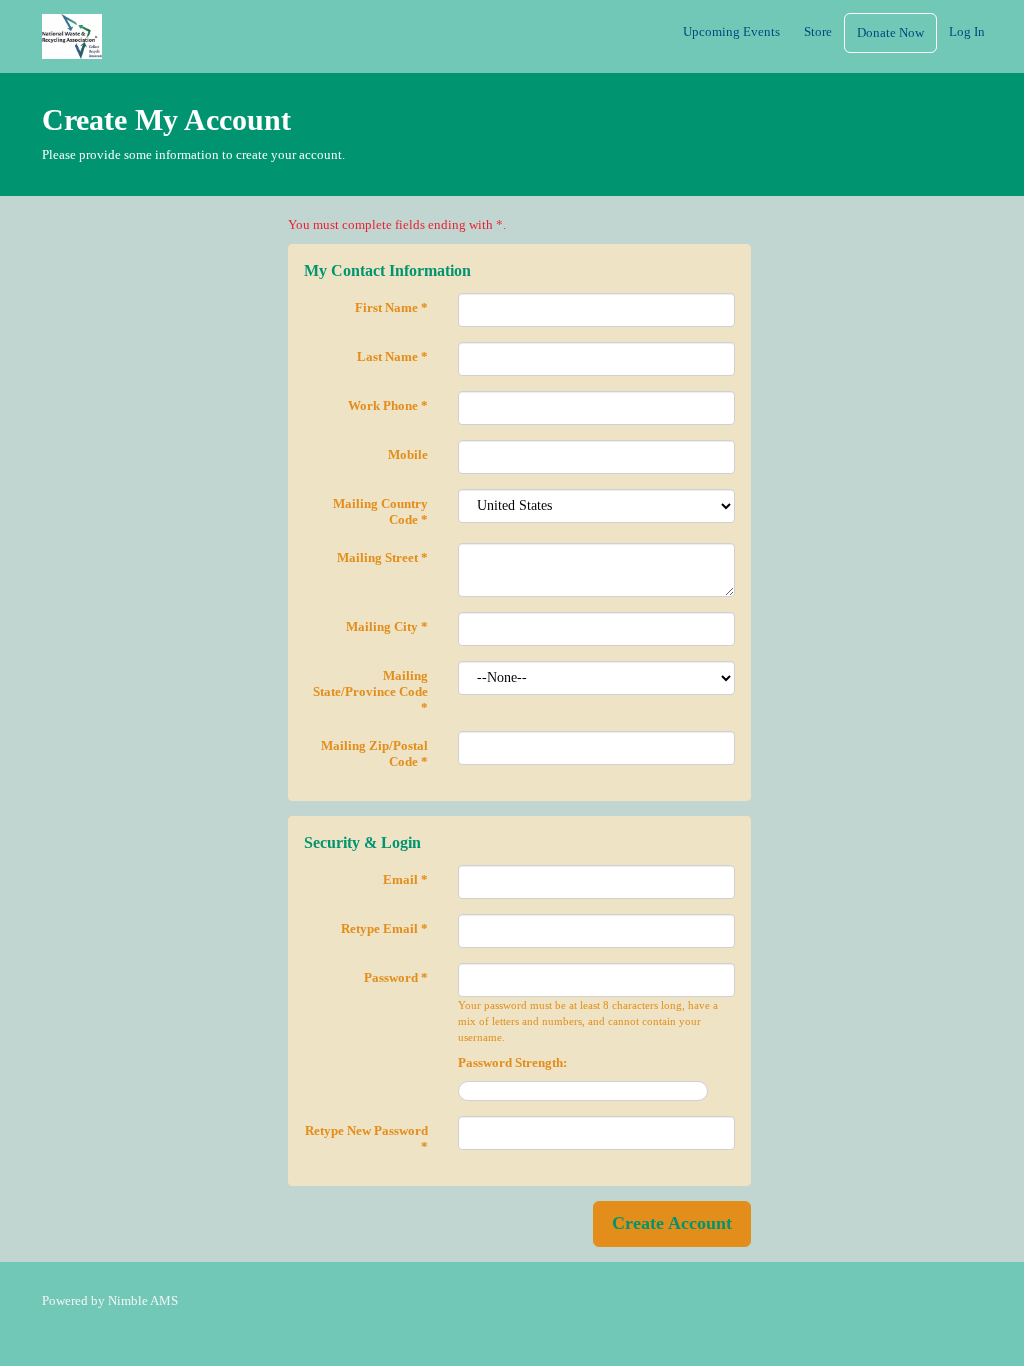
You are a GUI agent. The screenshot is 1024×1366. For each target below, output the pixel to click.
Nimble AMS (143, 1300)
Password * (396, 977)
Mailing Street (382, 557)
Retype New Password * (366, 1138)
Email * (405, 879)
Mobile (408, 454)
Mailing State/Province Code (370, 691)
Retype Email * (384, 928)
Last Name (392, 356)
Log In (967, 31)
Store (818, 31)
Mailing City (387, 626)
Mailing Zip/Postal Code (374, 753)
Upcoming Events (731, 31)
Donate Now (890, 32)
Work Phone (388, 405)
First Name (391, 307)
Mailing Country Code (380, 511)
